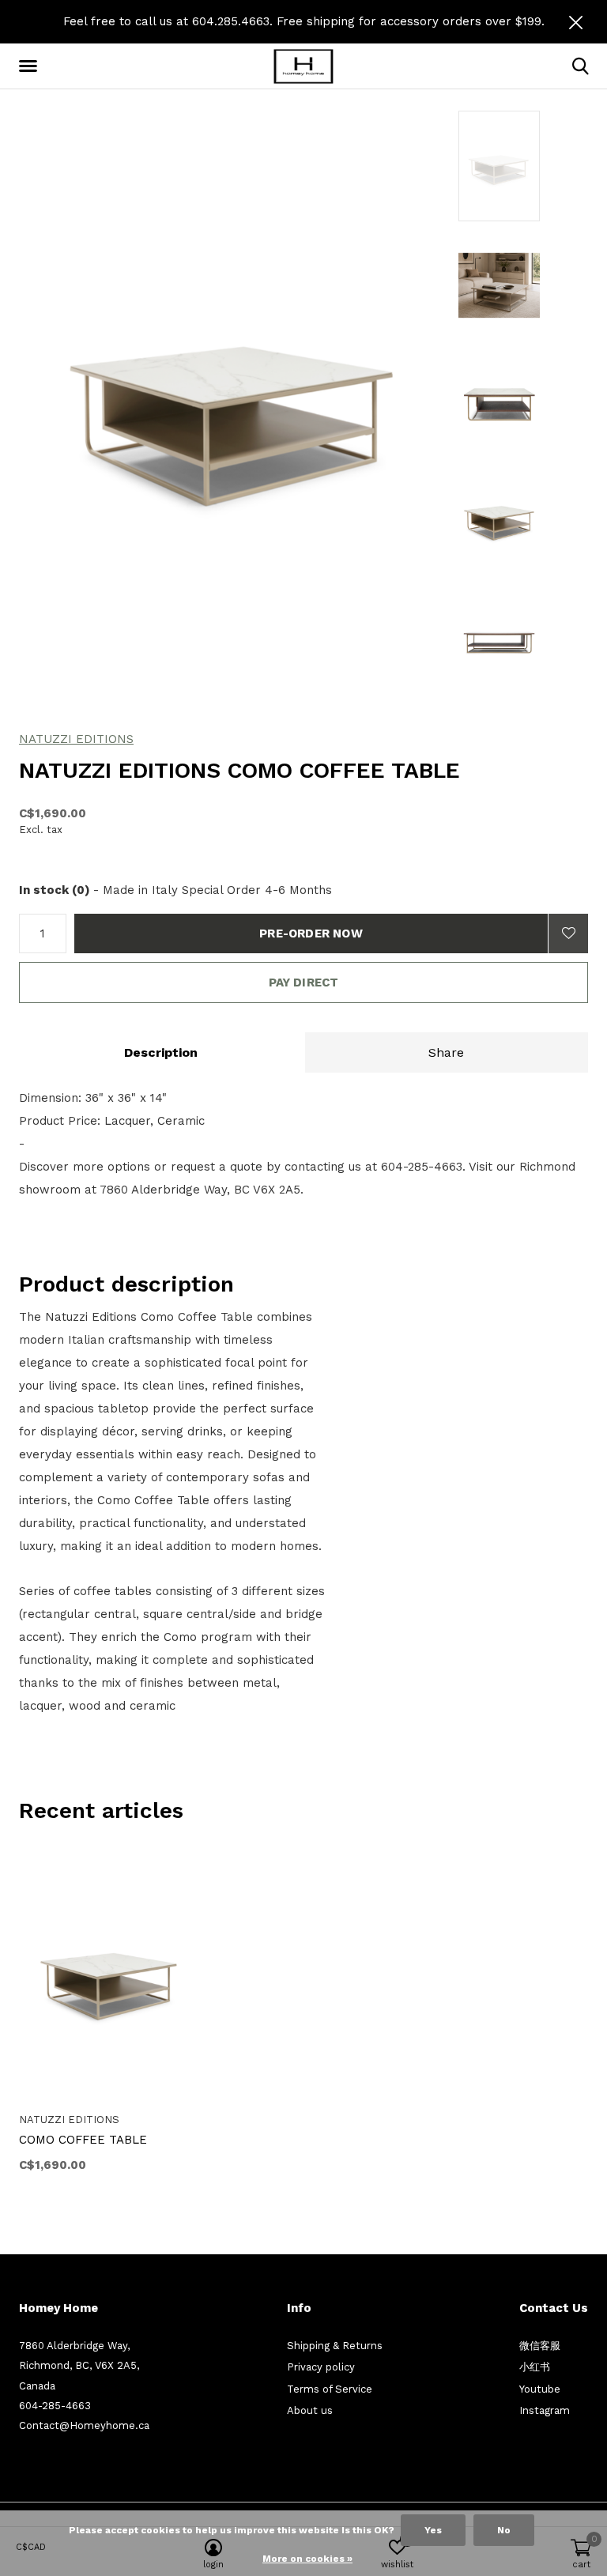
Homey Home (58, 2308)
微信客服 (540, 2346)
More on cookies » (307, 2559)
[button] (31, 66)
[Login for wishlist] (568, 933)
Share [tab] (446, 1052)
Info (299, 2308)
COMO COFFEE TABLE (83, 2140)
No (504, 2530)
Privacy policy (321, 2367)
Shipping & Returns (335, 2346)
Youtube (540, 2389)
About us (310, 2410)
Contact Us (554, 2308)
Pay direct (304, 983)
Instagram (545, 2410)
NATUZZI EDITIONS (76, 739)
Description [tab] (161, 1052)
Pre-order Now (311, 933)
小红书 (535, 2367)
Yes (433, 2530)
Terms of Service (330, 2389)
